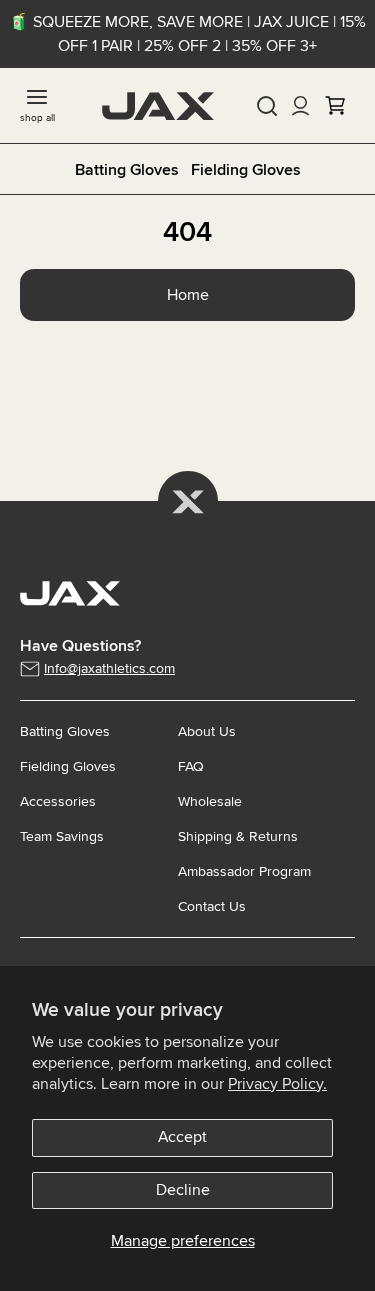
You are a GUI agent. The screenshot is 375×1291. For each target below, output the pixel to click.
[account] (301, 106)
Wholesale (210, 801)
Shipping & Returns (238, 836)
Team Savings (62, 836)
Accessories (58, 801)
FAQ (191, 766)
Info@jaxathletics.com (109, 668)
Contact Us (212, 906)
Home (188, 295)
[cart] (335, 106)
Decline (183, 1190)
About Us (207, 731)
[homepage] (158, 106)
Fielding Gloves (246, 170)
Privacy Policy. (277, 1084)
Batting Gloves (127, 170)
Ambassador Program (244, 871)
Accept (182, 1137)
